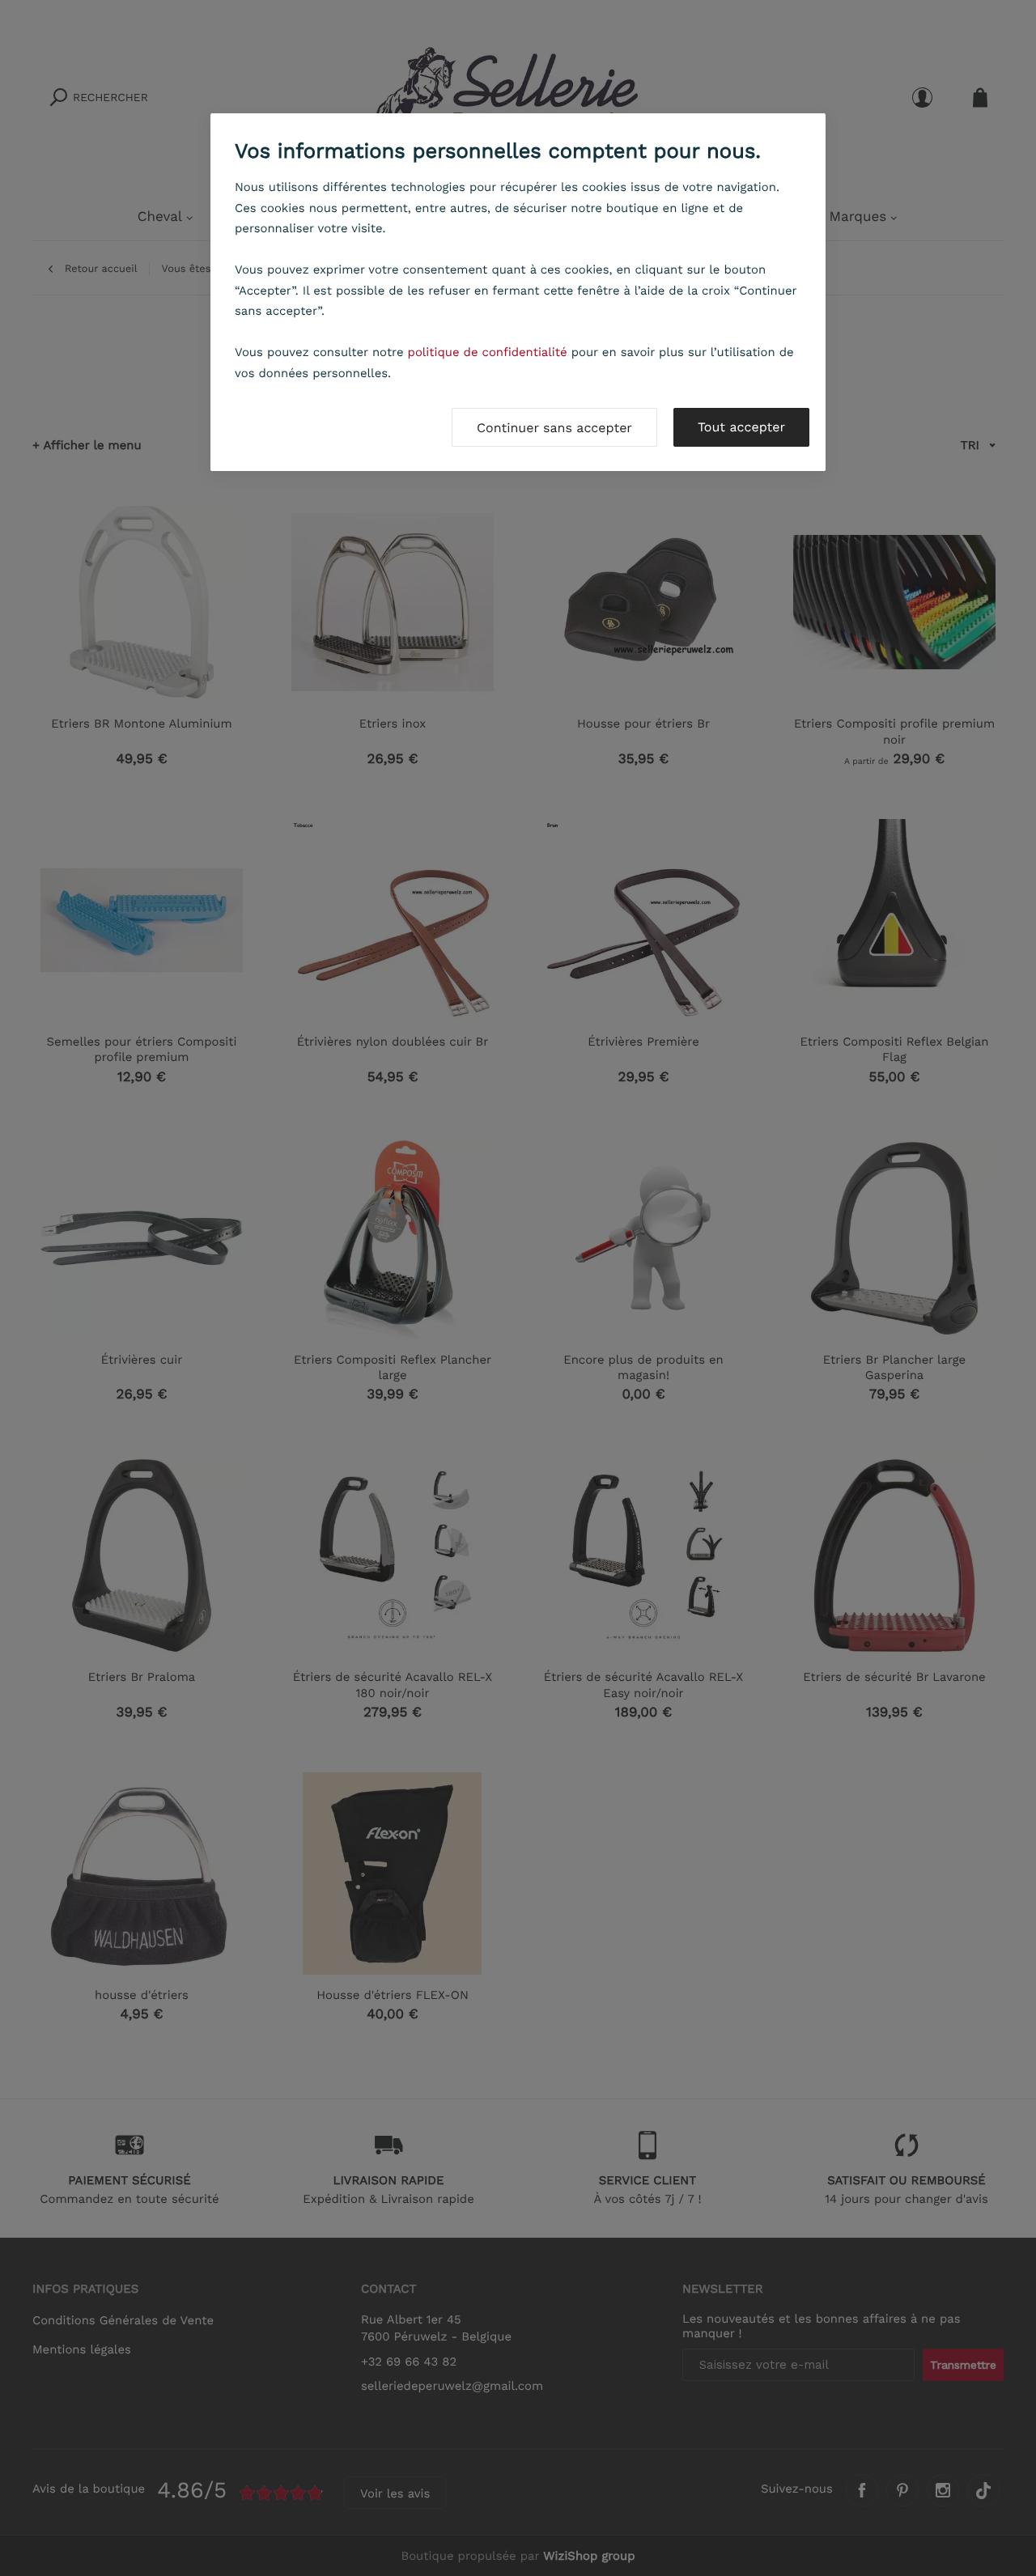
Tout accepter (741, 427)
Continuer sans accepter (554, 428)
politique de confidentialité (488, 352)
